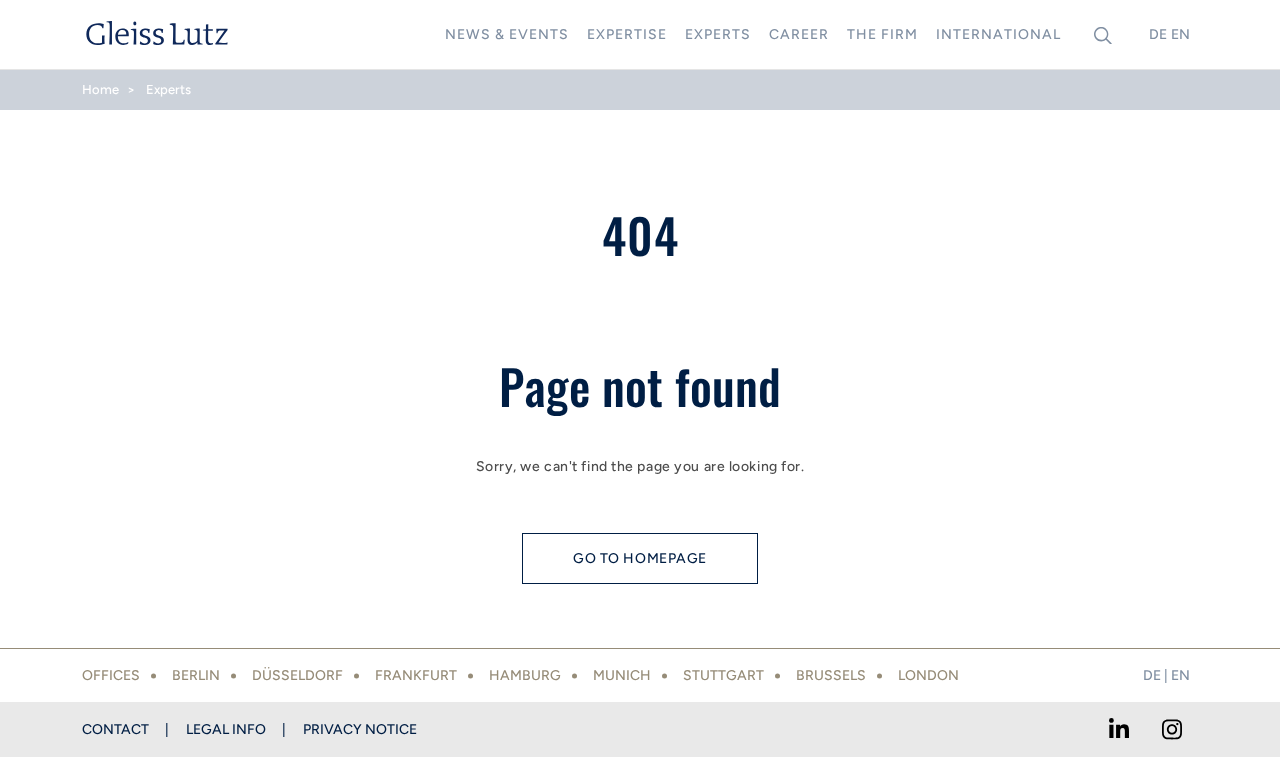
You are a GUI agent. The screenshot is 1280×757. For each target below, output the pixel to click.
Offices (111, 675)
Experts (168, 89)
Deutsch (1158, 34)
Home (100, 89)
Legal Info (226, 729)
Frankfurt (416, 675)
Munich (622, 675)
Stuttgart (723, 675)
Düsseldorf (297, 675)
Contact (115, 729)
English (1180, 34)
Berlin (196, 675)
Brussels (831, 675)
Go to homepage (640, 558)
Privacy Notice (360, 729)
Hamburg (525, 675)
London (928, 675)
